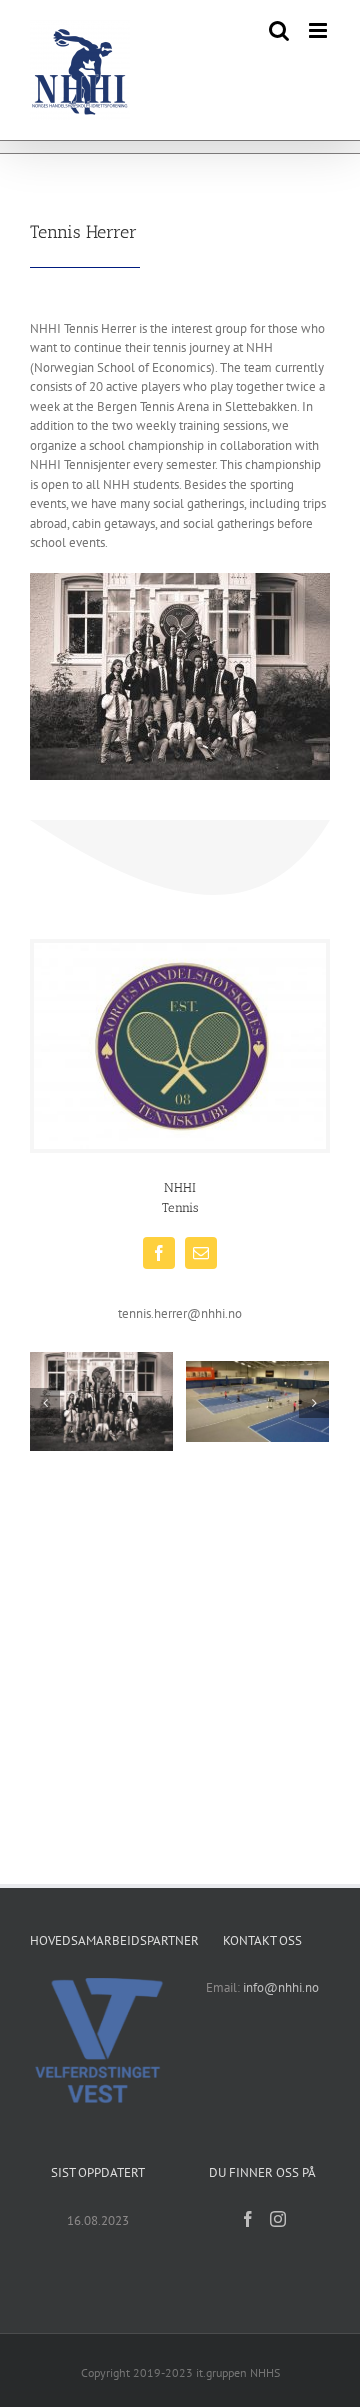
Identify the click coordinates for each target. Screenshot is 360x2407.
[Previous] (45, 1403)
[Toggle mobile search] (279, 30)
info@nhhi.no (281, 1987)
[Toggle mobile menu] (319, 30)
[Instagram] (278, 2219)
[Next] (314, 1403)
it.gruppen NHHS (238, 2372)
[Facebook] (248, 2219)
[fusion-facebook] (159, 1253)
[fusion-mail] (201, 1253)
